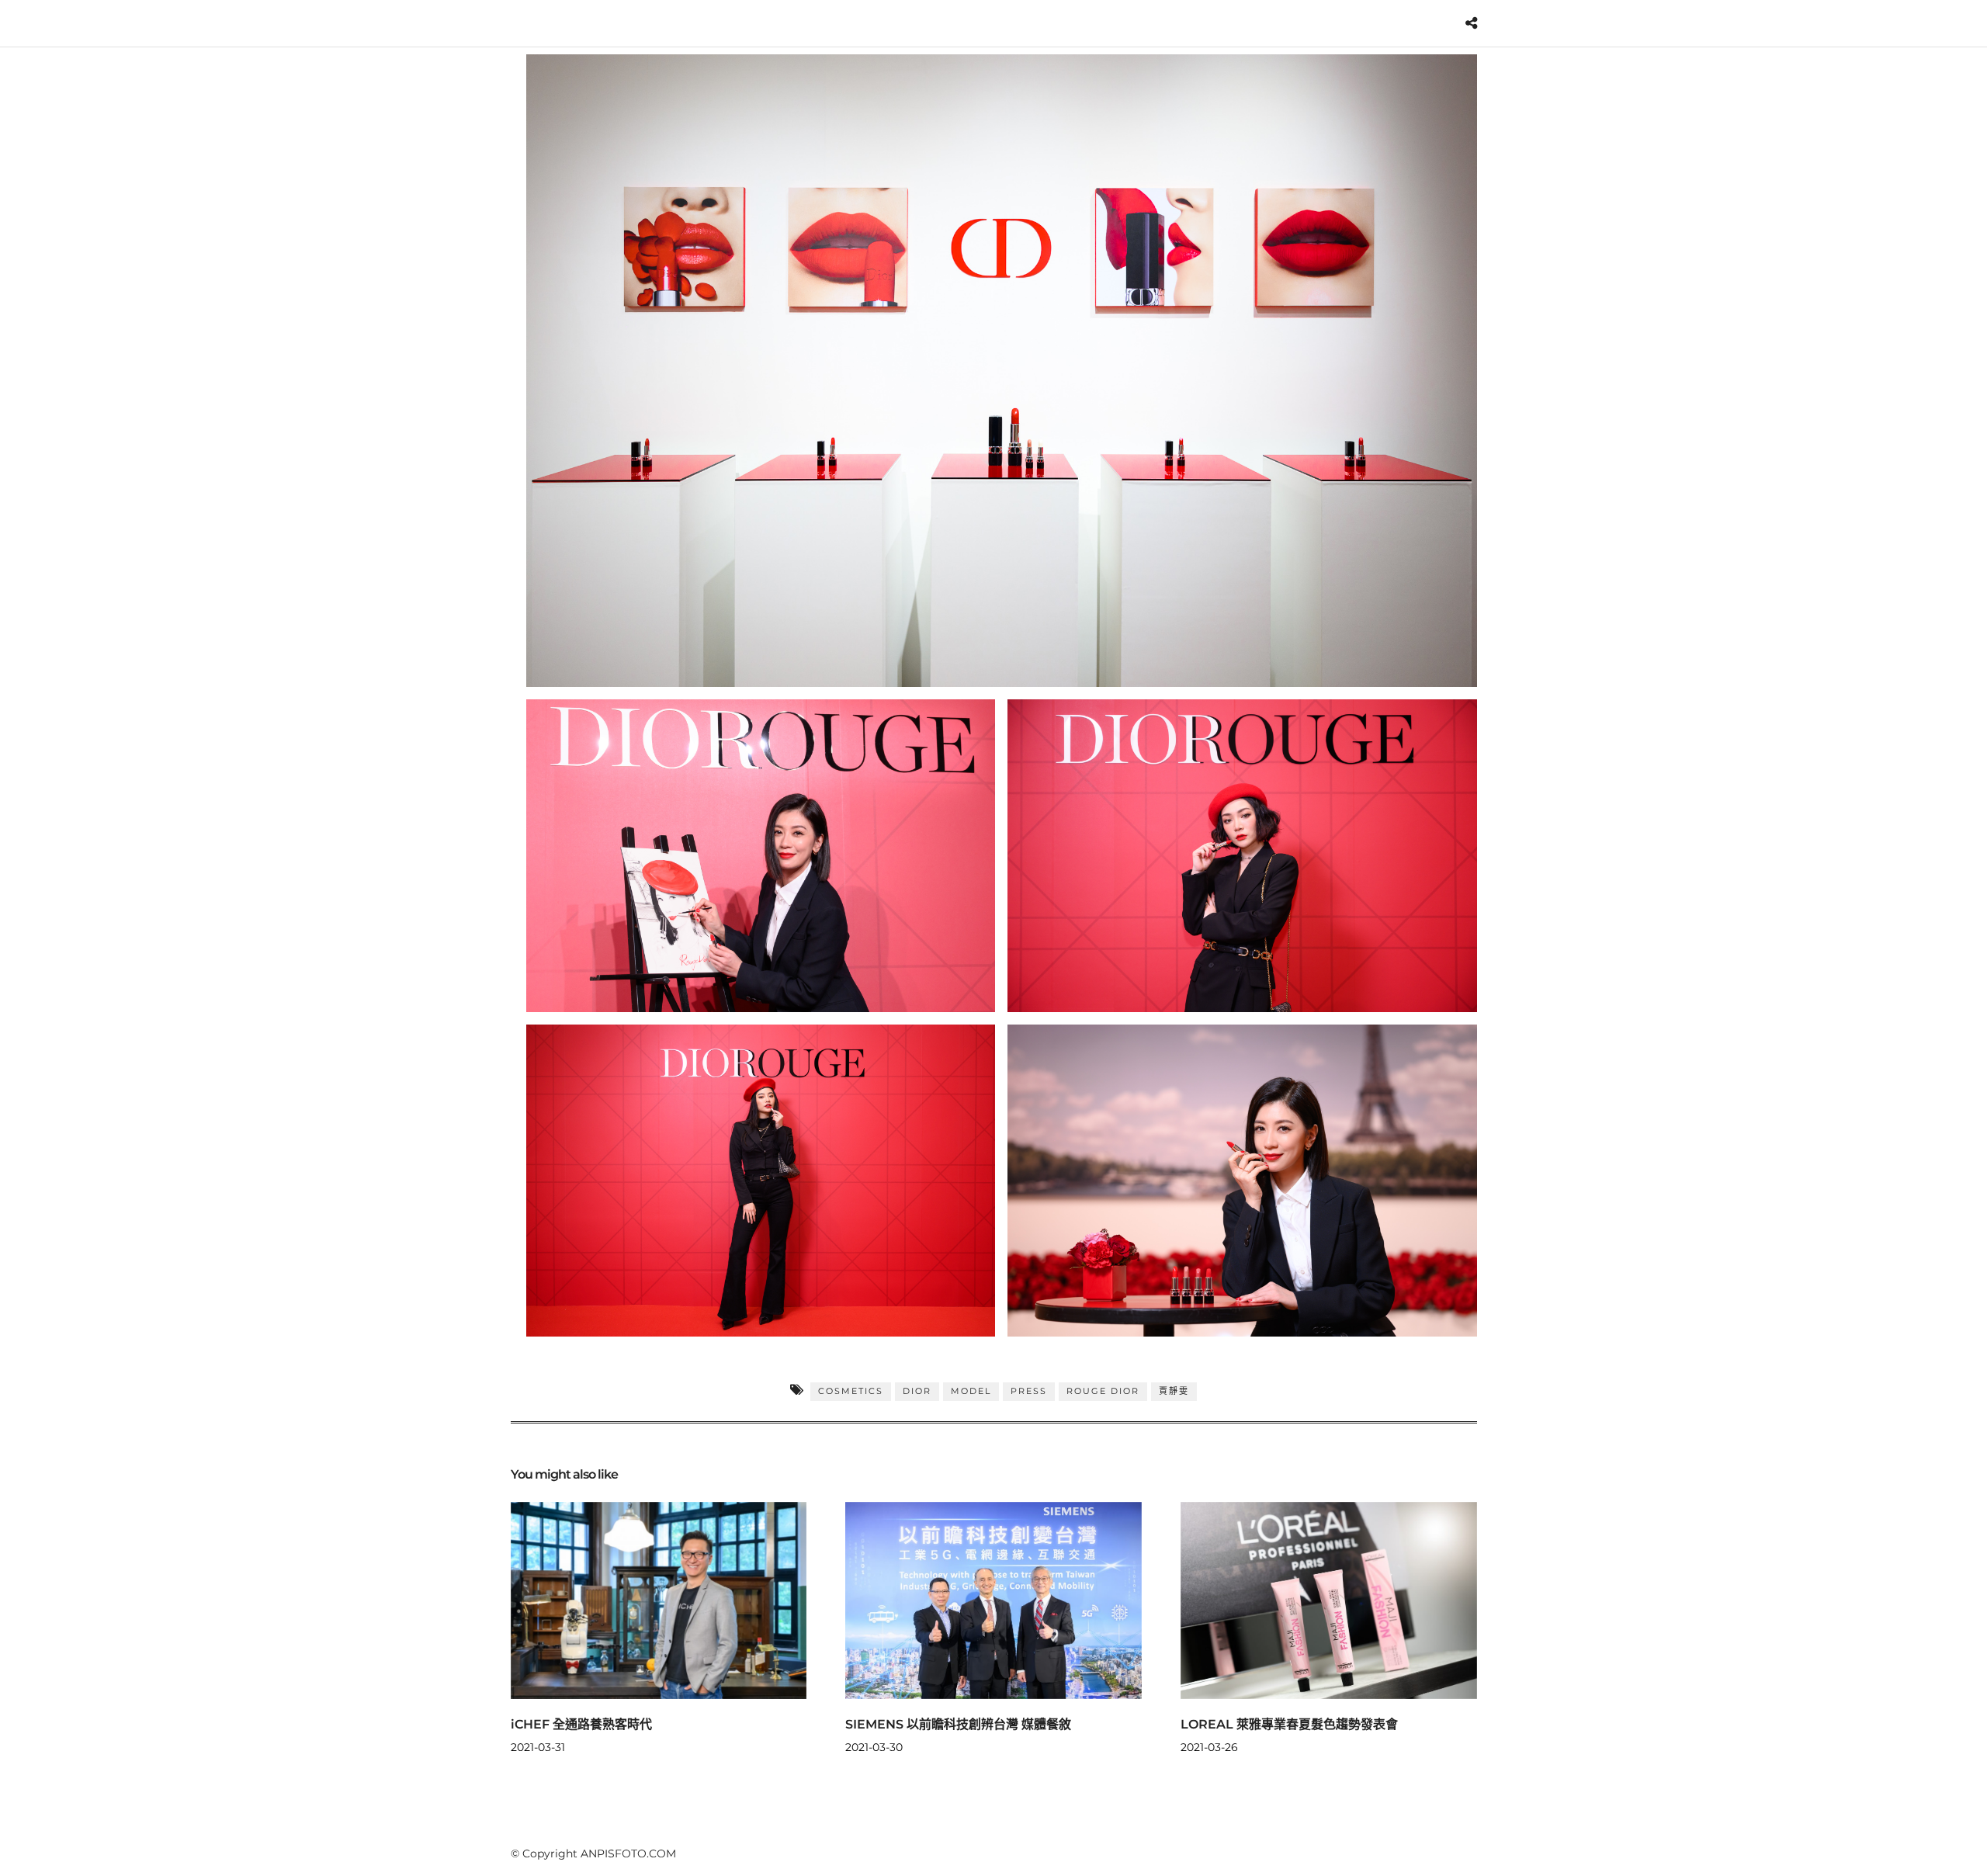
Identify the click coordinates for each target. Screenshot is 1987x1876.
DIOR (917, 1391)
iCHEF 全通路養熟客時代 (581, 1724)
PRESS (1029, 1391)
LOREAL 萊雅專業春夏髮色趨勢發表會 (1289, 1724)
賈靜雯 (1174, 1391)
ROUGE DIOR (1103, 1391)
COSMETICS (851, 1391)
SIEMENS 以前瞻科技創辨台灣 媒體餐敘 (958, 1724)
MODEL (971, 1391)
